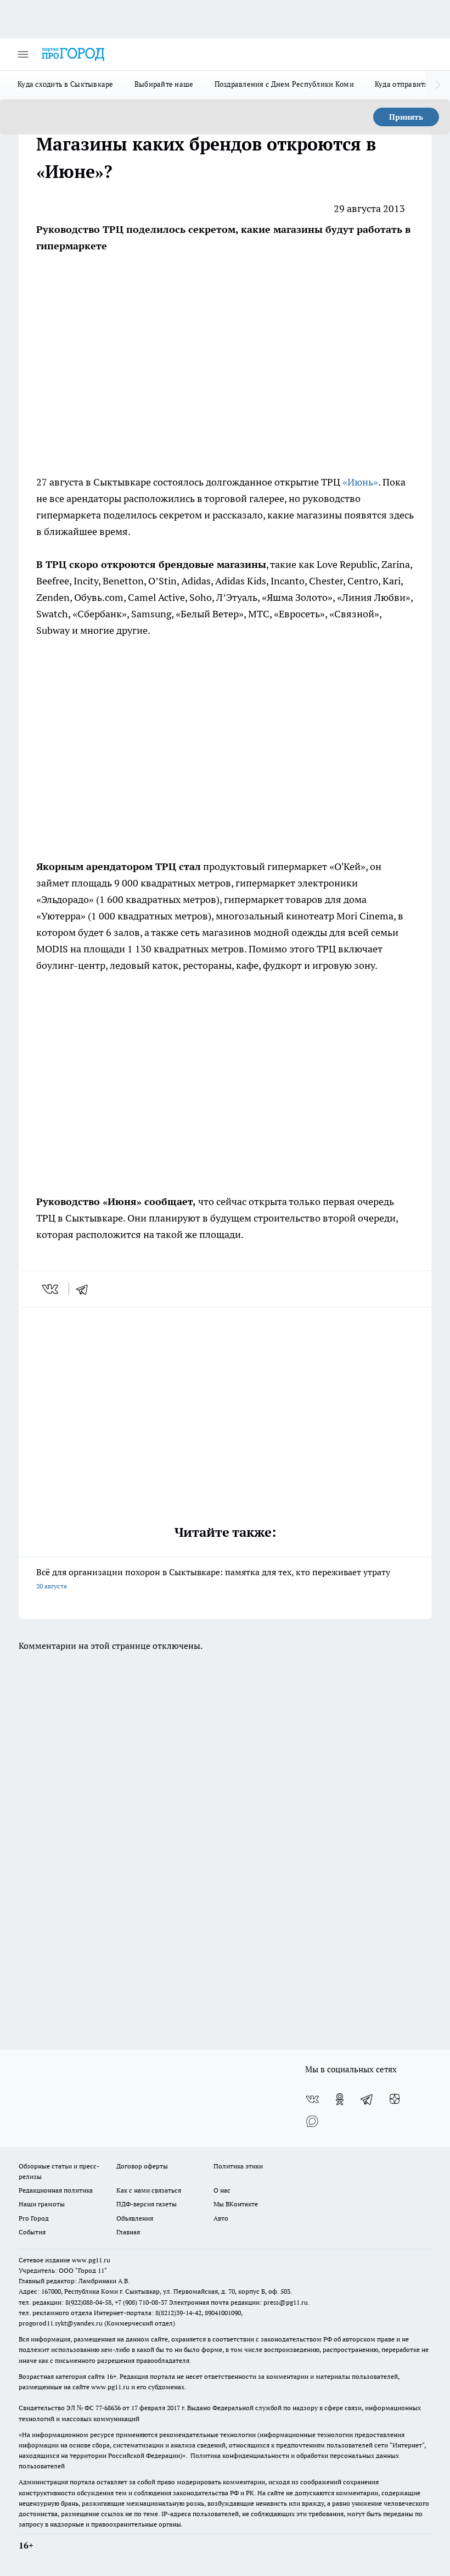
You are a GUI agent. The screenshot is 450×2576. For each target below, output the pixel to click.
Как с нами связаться (149, 2190)
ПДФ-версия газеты (147, 2204)
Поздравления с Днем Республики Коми (284, 84)
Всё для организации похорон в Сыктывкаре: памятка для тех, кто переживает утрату (213, 1578)
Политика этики (238, 2166)
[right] (438, 85)
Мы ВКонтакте (236, 2204)
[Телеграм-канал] (367, 2099)
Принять (406, 117)
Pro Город (34, 2218)
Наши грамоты (42, 2204)
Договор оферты (142, 2166)
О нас (222, 2190)
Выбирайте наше (164, 84)
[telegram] (86, 1289)
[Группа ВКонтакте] (312, 2099)
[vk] (51, 1289)
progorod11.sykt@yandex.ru (61, 2323)
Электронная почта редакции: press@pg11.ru (238, 2302)
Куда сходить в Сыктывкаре (66, 84)
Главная (128, 2232)
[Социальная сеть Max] (312, 2121)
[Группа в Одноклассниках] (340, 2099)
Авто (221, 2218)
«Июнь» (360, 482)
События (32, 2232)
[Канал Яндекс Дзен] (395, 2099)
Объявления (135, 2218)
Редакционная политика (56, 2190)
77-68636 (108, 2408)
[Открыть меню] (23, 54)
